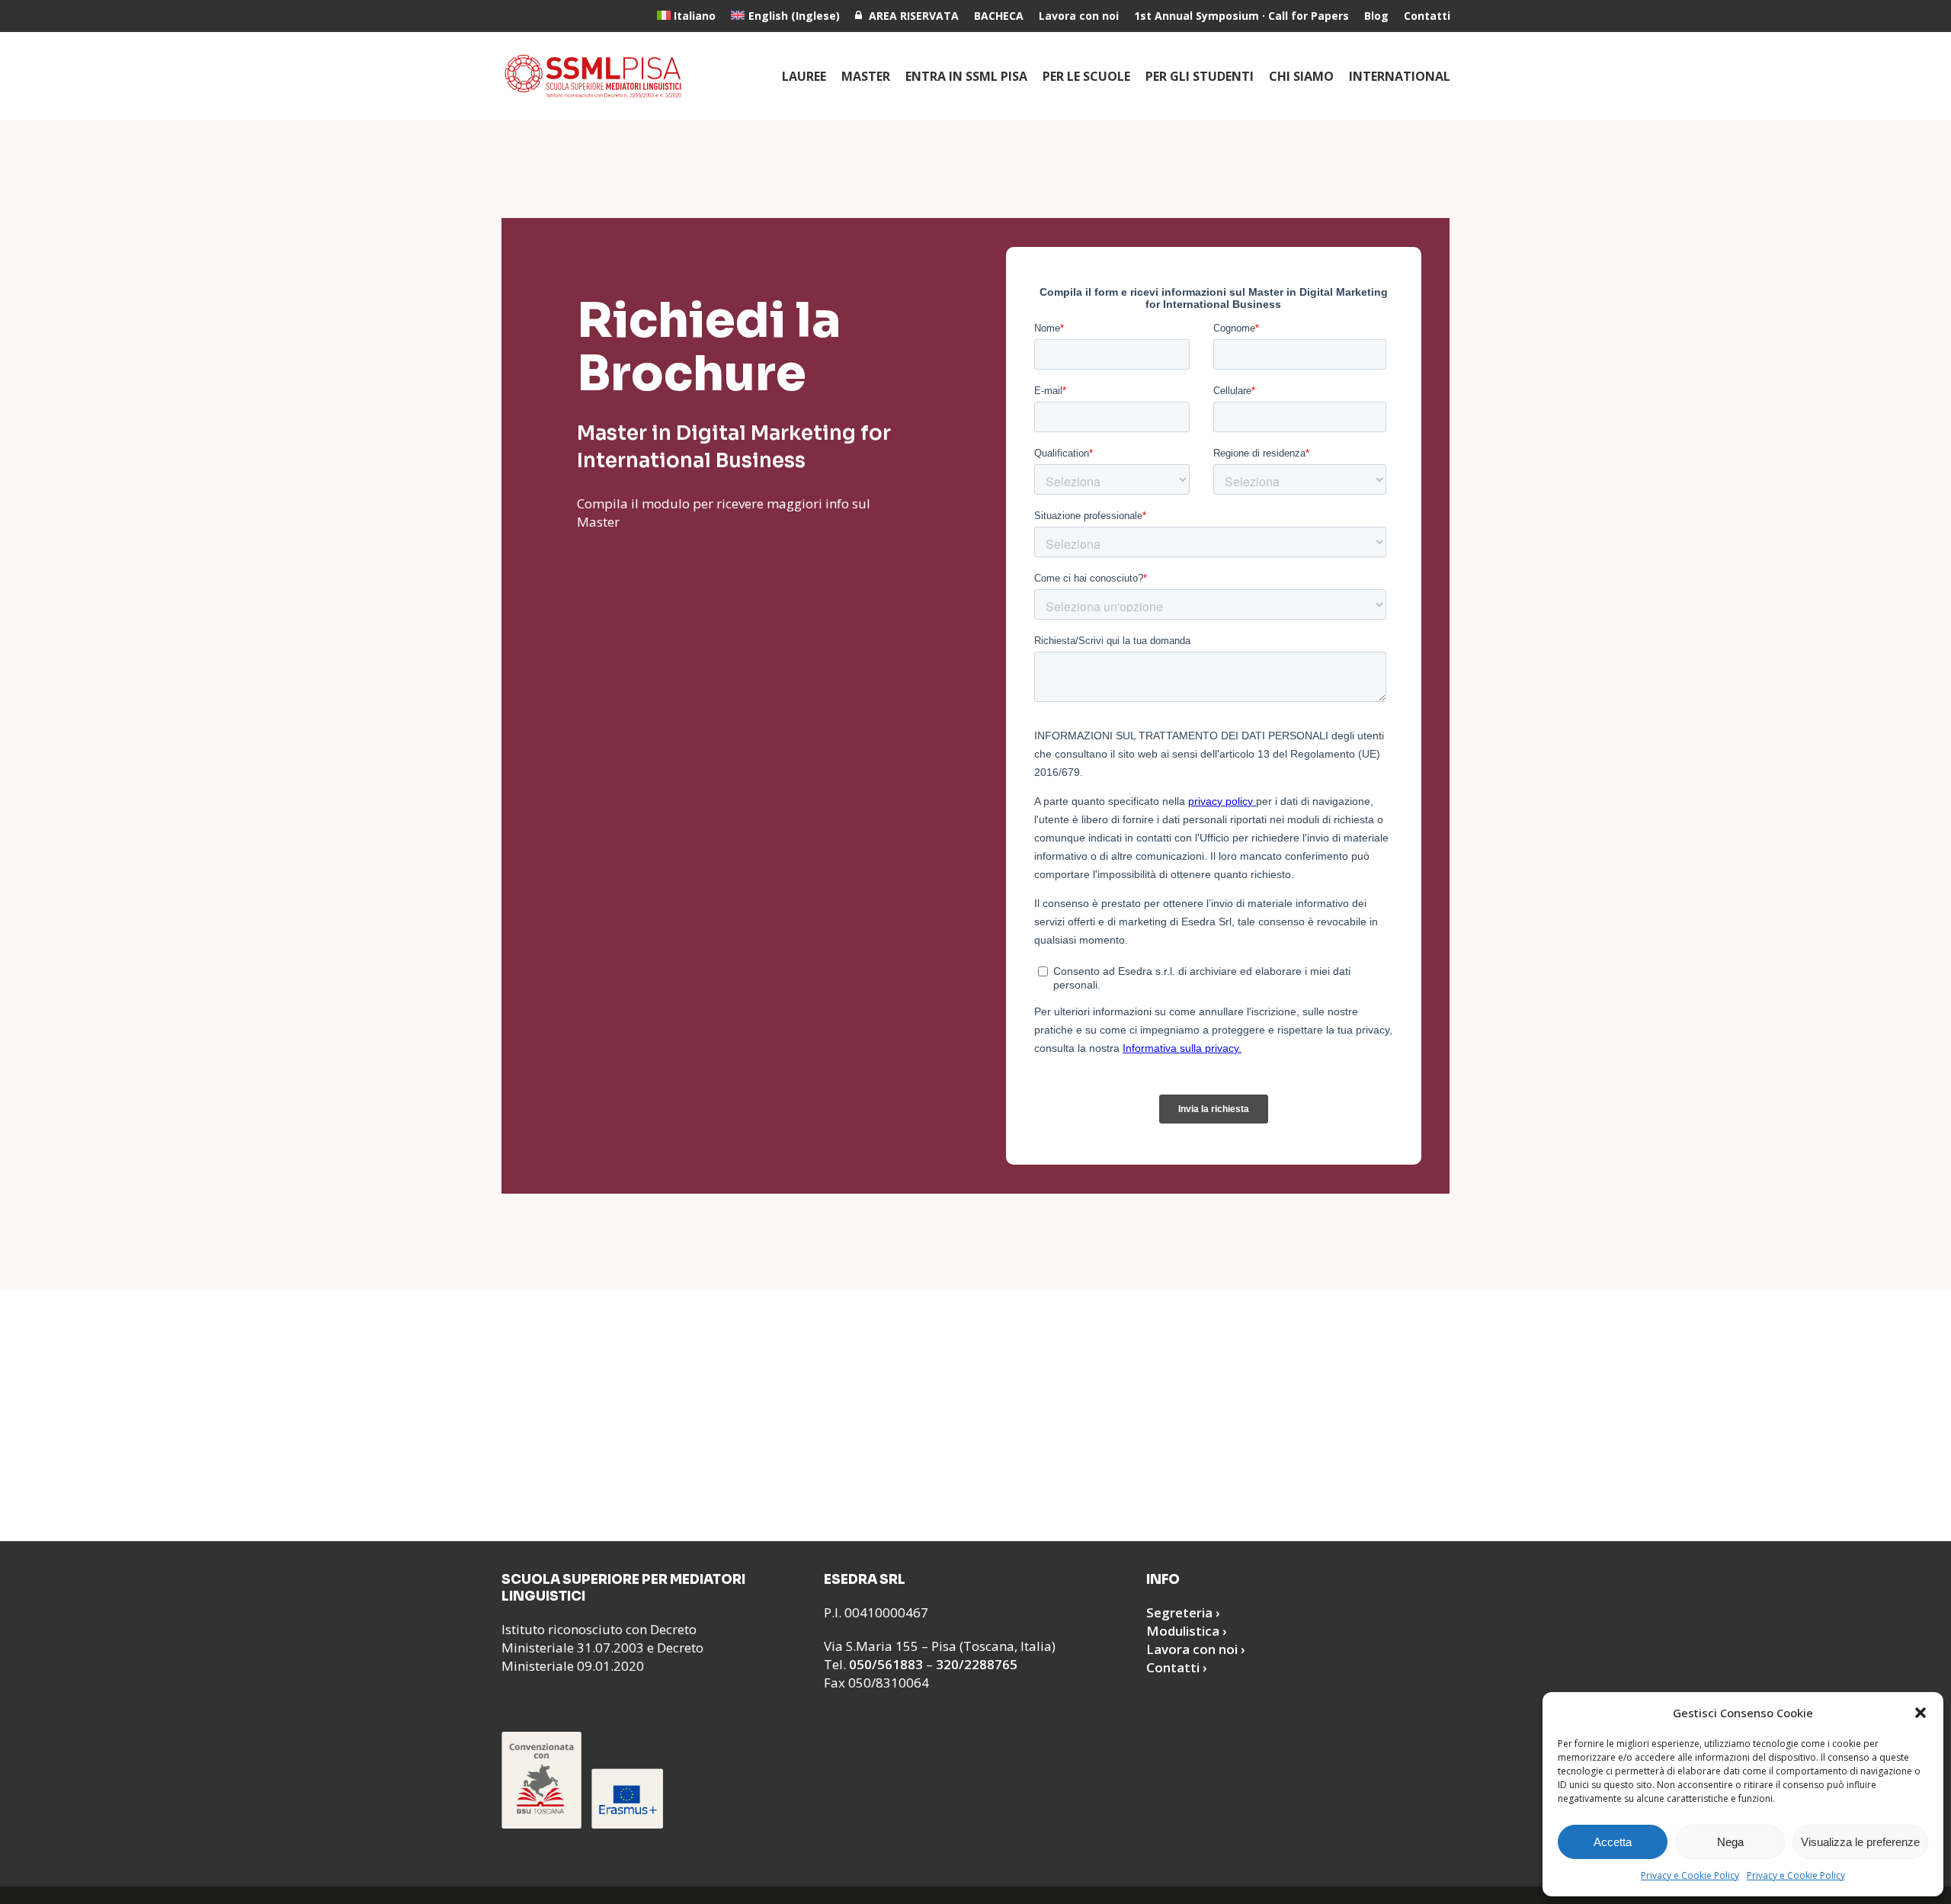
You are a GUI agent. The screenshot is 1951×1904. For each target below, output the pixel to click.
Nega (1730, 1842)
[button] (1921, 1713)
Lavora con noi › (1196, 1649)
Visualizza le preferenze (1860, 1842)
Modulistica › (1187, 1631)
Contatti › (1177, 1667)
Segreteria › (1183, 1612)
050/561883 (886, 1664)
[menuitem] (686, 16)
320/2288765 (977, 1664)
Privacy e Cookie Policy (1690, 1875)
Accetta (1613, 1842)
